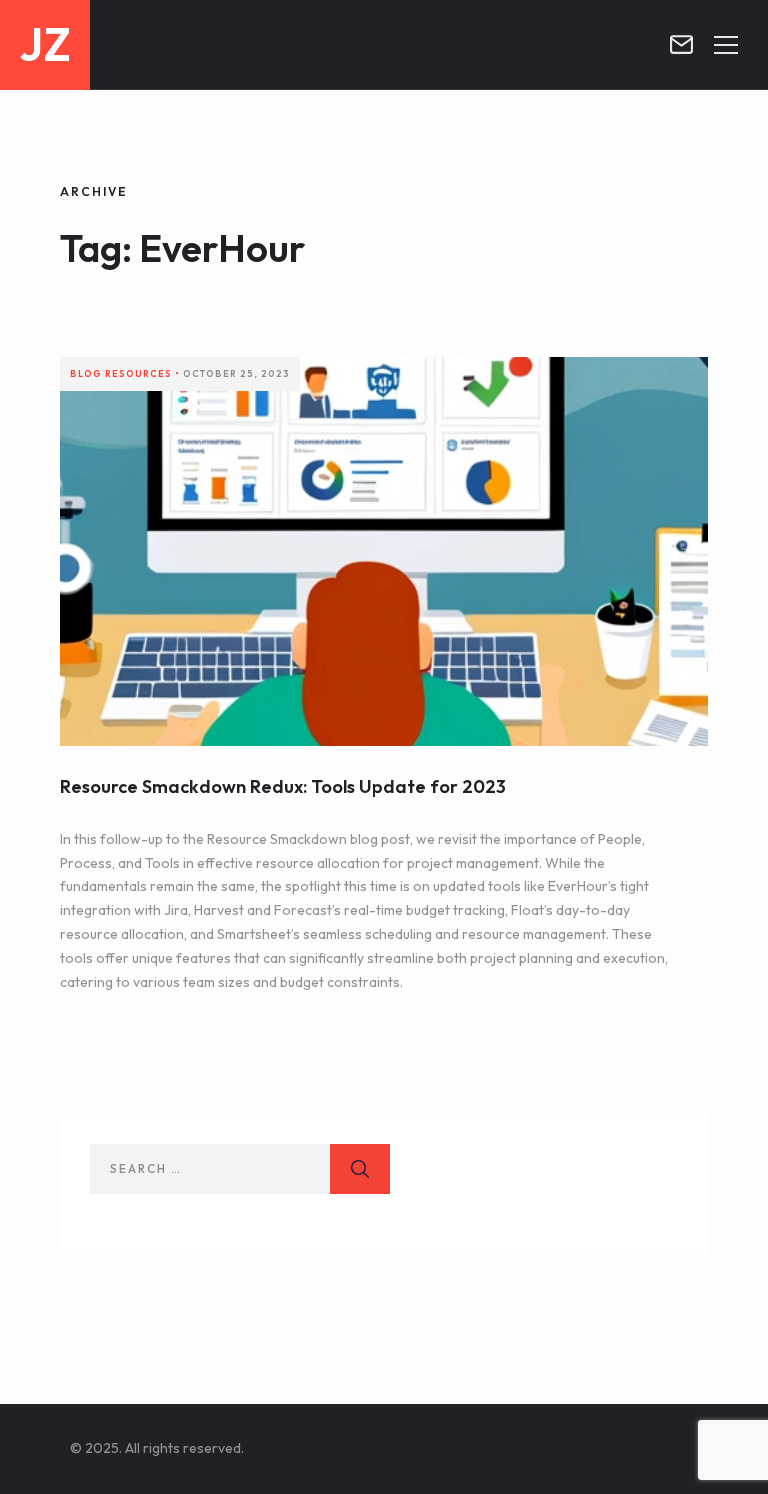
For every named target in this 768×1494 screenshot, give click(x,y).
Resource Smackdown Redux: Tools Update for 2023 (283, 786)
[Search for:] (240, 1169)
